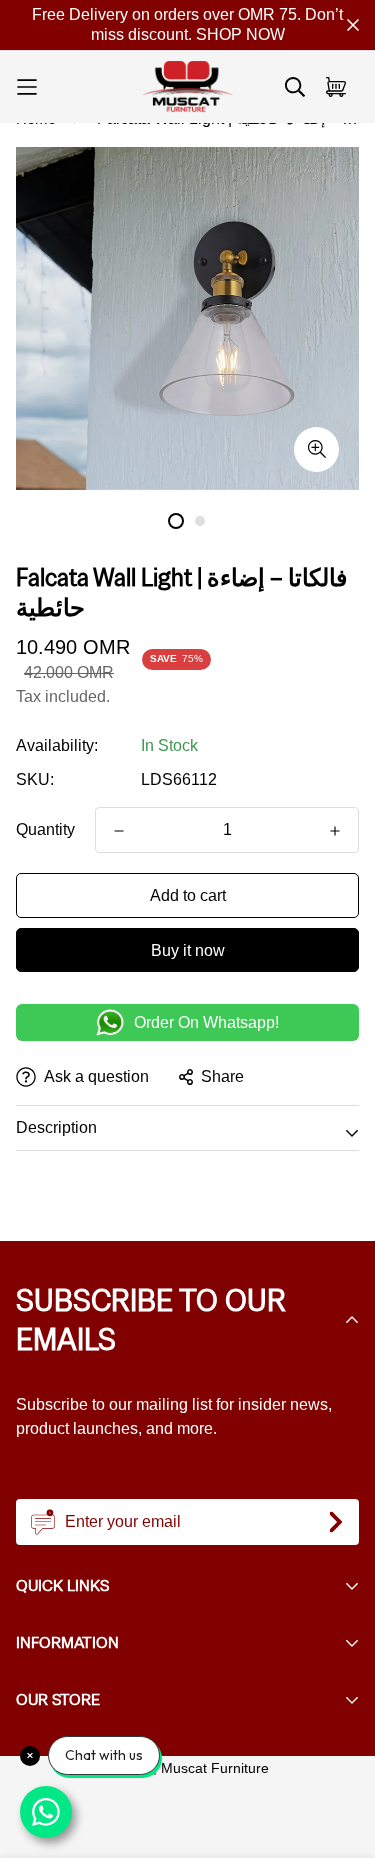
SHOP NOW (240, 34)
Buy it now (188, 950)
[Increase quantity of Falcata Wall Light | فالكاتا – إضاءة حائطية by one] (335, 831)
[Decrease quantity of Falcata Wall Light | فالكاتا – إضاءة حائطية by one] (119, 831)
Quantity (45, 829)
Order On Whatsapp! (206, 1022)
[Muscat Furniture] (188, 87)
